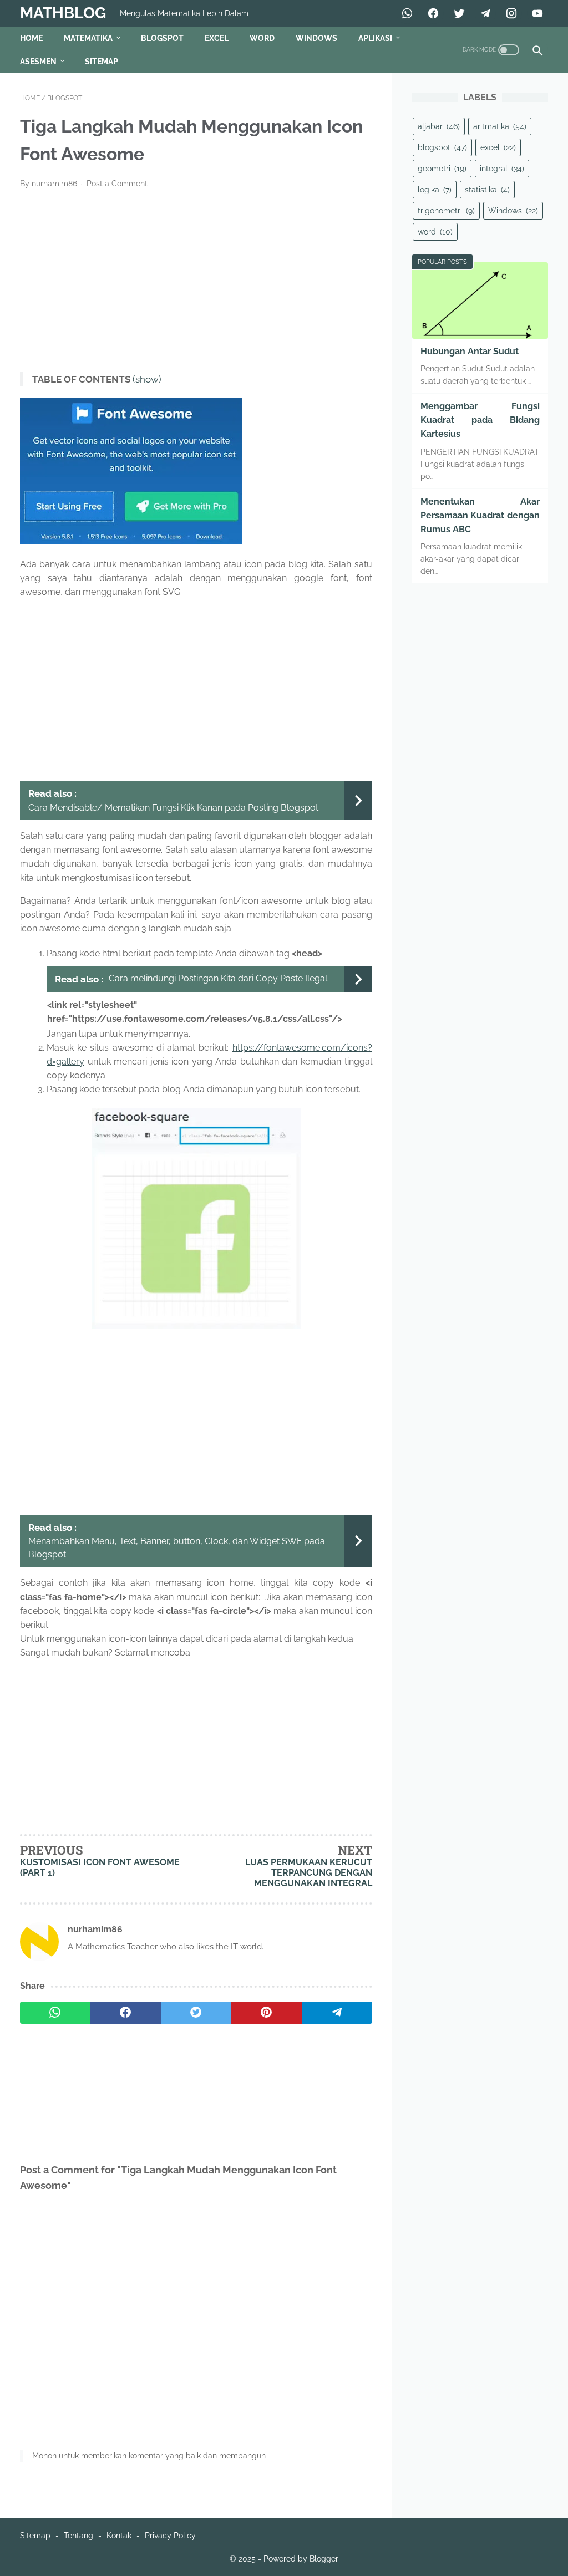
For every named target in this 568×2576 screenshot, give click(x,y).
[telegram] (337, 2013)
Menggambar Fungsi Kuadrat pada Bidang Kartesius (480, 420)
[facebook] (126, 2013)
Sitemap (102, 62)
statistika (487, 190)
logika (435, 190)
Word (262, 38)
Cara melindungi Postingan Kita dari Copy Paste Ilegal (218, 978)
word (435, 232)
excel (498, 147)
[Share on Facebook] (432, 13)
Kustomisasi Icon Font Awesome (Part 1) (100, 1867)
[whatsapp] (55, 2013)
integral (502, 169)
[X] (458, 13)
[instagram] (510, 13)
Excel (217, 38)
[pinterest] (267, 2013)
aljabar (439, 126)
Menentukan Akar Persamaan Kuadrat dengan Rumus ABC (480, 515)
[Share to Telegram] (484, 13)
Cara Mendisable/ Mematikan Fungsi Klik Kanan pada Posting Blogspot (173, 808)
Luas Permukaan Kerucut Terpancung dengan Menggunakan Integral (309, 1873)
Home (31, 38)
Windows (316, 38)
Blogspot (162, 38)
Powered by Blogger (301, 2559)
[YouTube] (536, 13)
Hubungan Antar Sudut (470, 351)
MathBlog (63, 13)
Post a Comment (117, 184)
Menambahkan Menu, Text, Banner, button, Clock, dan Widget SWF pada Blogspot (177, 1548)
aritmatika (500, 126)
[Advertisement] (196, 281)
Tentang (78, 2536)
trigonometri (446, 211)
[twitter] (196, 2013)
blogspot (442, 147)
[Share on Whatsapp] (406, 13)
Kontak (119, 2536)
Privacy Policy (170, 2536)
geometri (442, 169)
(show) (147, 380)
